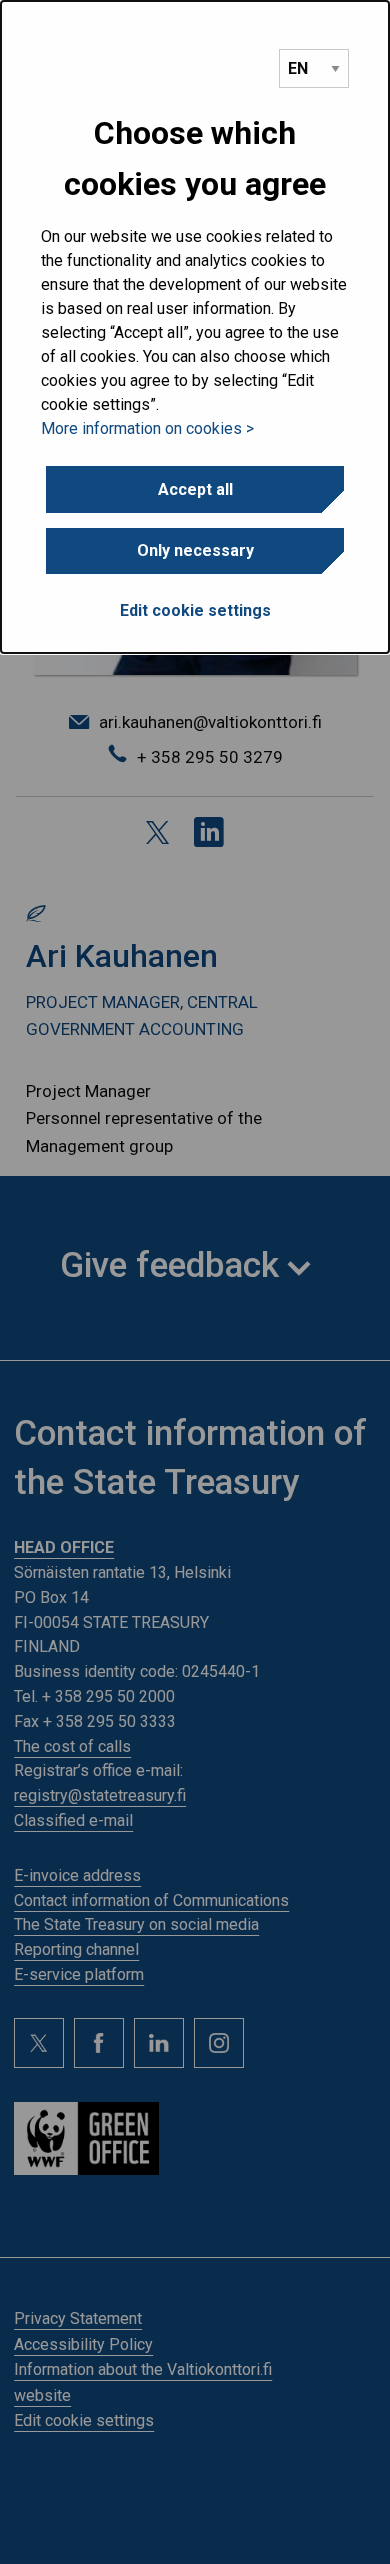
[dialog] (195, 327)
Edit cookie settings (195, 610)
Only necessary (195, 550)
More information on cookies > (147, 428)
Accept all (195, 489)
